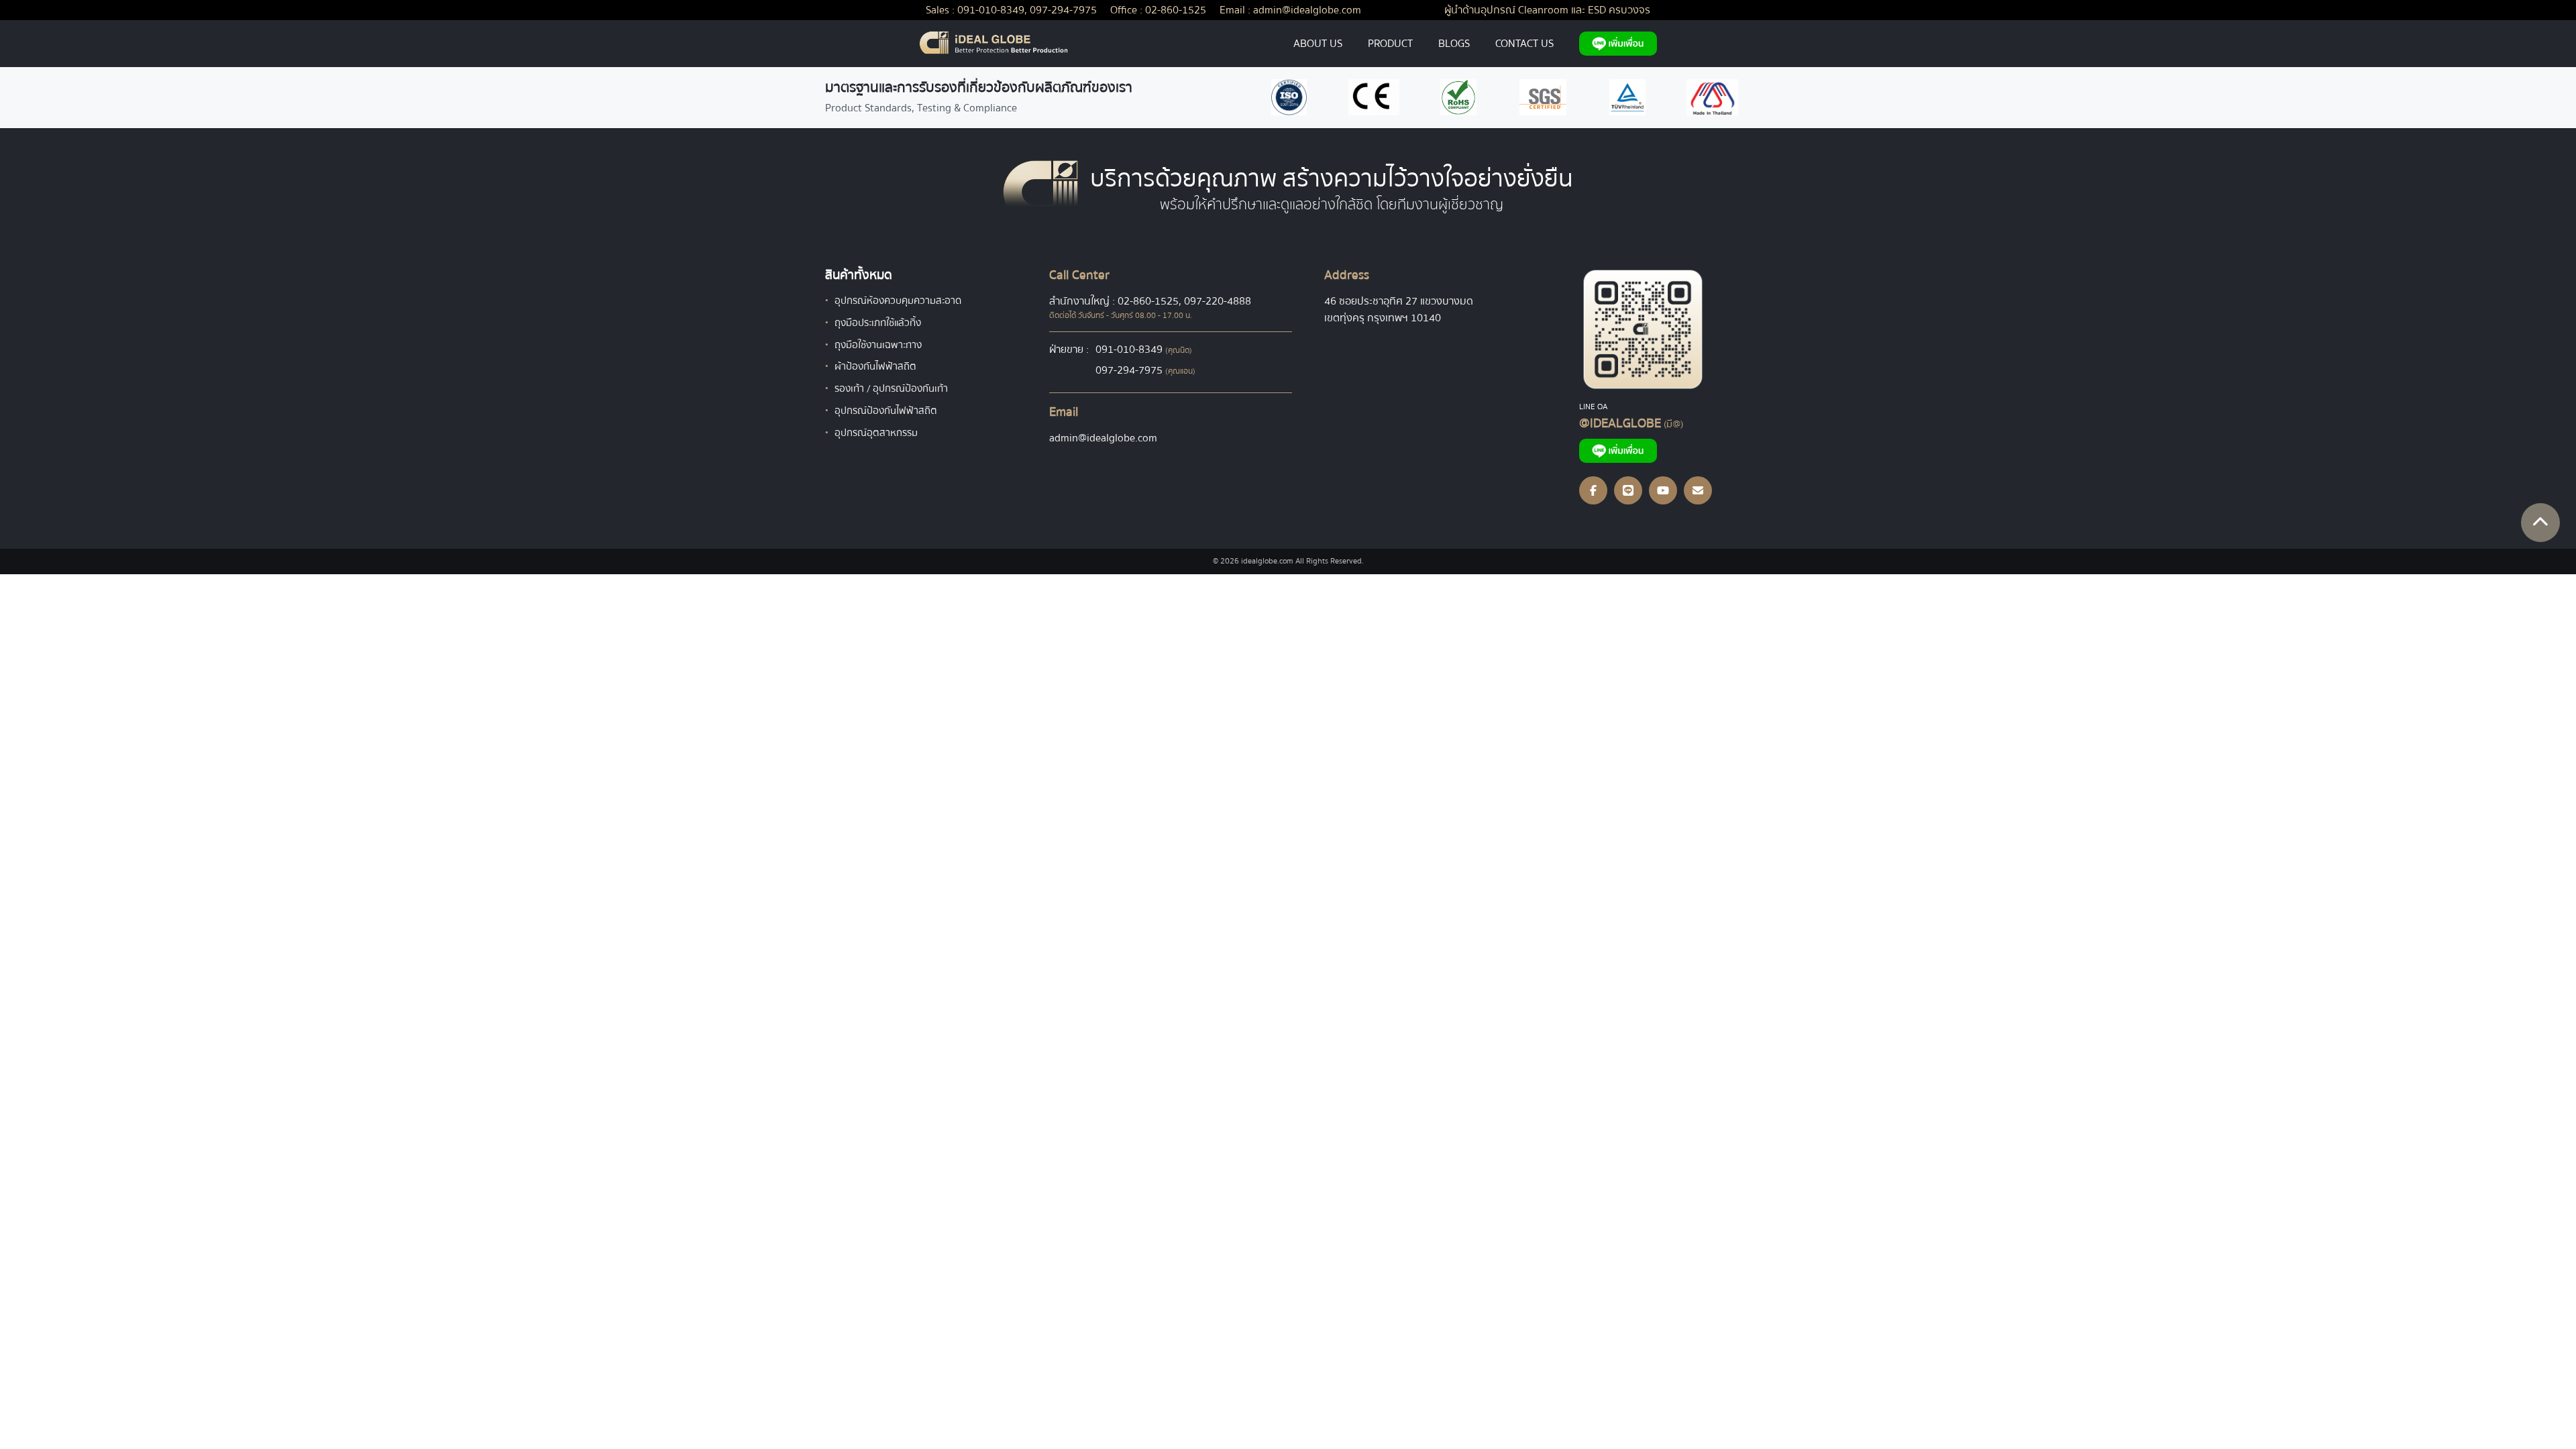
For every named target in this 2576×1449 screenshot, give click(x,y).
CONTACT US (1524, 44)
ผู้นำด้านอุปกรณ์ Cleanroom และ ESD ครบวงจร (1547, 10)
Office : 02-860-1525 (1158, 10)
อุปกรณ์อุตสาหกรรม (876, 433)
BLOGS (1454, 44)
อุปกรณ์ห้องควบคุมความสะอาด (898, 301)
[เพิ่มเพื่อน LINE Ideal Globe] (1665, 329)
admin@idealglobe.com (1103, 438)
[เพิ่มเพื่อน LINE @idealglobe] (1618, 44)
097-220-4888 (1218, 301)
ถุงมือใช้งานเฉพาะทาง (878, 345)
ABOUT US (1318, 44)
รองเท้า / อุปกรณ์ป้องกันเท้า (891, 388)
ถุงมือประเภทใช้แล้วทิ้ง (878, 323)
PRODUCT (1390, 44)
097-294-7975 (1129, 370)
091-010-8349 (1129, 350)
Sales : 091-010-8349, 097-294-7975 (1011, 10)
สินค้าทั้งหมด (859, 275)
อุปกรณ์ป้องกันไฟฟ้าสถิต (886, 411)
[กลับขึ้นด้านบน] (2540, 523)
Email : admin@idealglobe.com (1290, 10)
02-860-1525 (1148, 301)
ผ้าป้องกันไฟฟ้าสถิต (875, 366)
